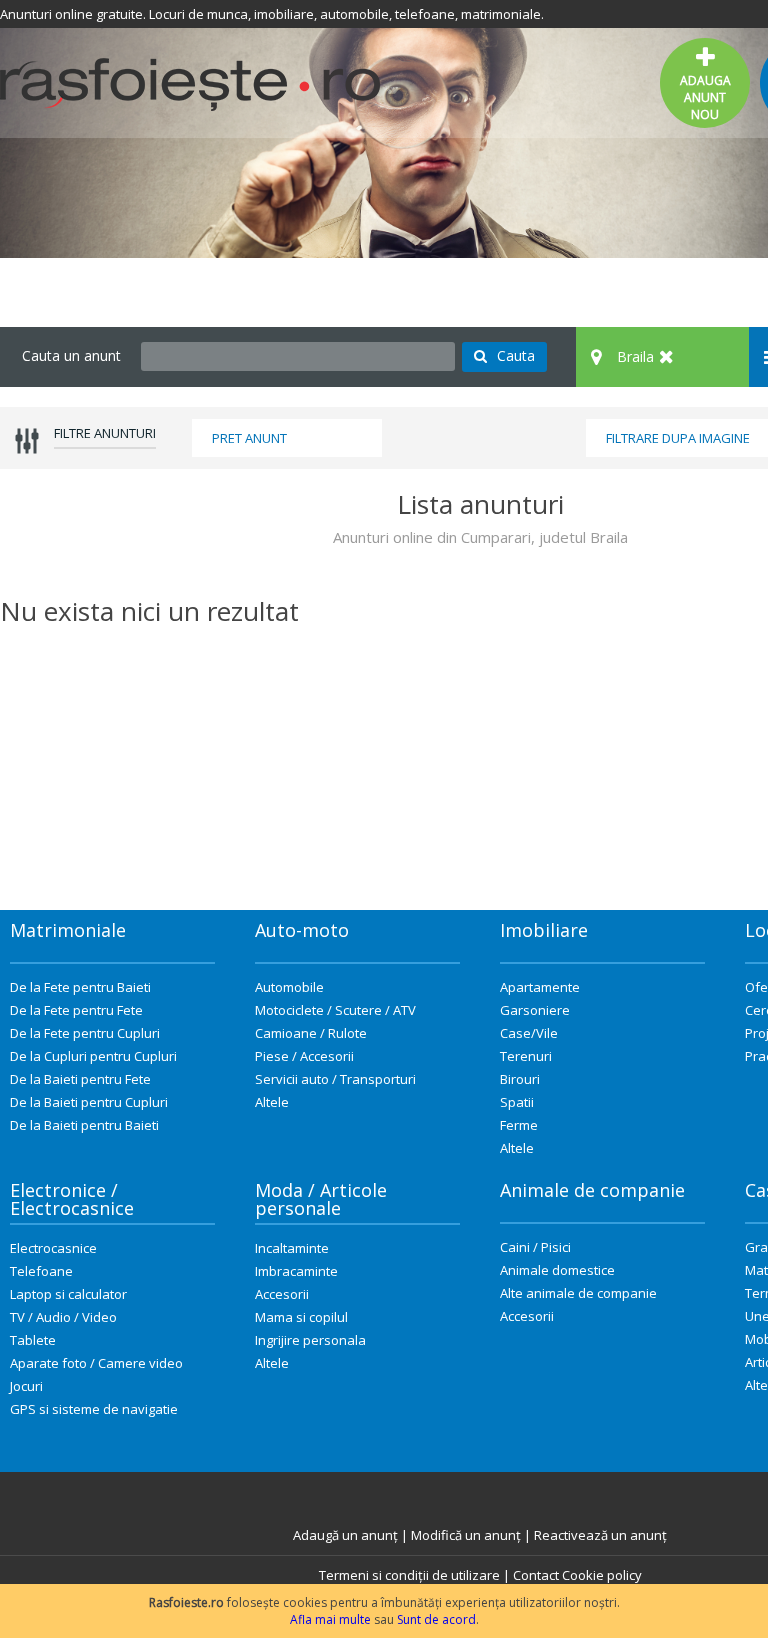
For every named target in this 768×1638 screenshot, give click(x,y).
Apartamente (540, 987)
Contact (536, 1575)
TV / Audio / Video (63, 1317)
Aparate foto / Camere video (96, 1363)
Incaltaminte (292, 1248)
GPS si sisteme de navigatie (94, 1409)
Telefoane (41, 1271)
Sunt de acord (436, 1619)
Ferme (519, 1125)
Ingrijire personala (310, 1340)
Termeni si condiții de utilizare (409, 1575)
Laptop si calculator (68, 1294)
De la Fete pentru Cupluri (85, 1033)
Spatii (517, 1102)
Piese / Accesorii (304, 1056)
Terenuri (526, 1056)
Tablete (33, 1340)
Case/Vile (529, 1033)
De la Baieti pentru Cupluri (89, 1102)
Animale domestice (557, 1270)
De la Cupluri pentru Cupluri (93, 1056)
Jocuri (26, 1386)
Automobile (289, 987)
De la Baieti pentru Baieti (84, 1125)
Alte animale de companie (578, 1293)
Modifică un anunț (466, 1535)
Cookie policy (602, 1575)
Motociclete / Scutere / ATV (335, 1010)
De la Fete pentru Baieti (80, 987)
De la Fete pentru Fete (76, 1010)
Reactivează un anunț (600, 1535)
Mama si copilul (301, 1317)
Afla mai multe (330, 1619)
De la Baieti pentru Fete (80, 1079)
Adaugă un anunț (345, 1535)
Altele (272, 1102)
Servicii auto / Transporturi (335, 1079)
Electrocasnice (53, 1248)
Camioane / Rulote (311, 1033)
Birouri (520, 1079)
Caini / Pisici (535, 1247)
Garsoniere (535, 1010)
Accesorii (282, 1294)
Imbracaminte (296, 1271)
